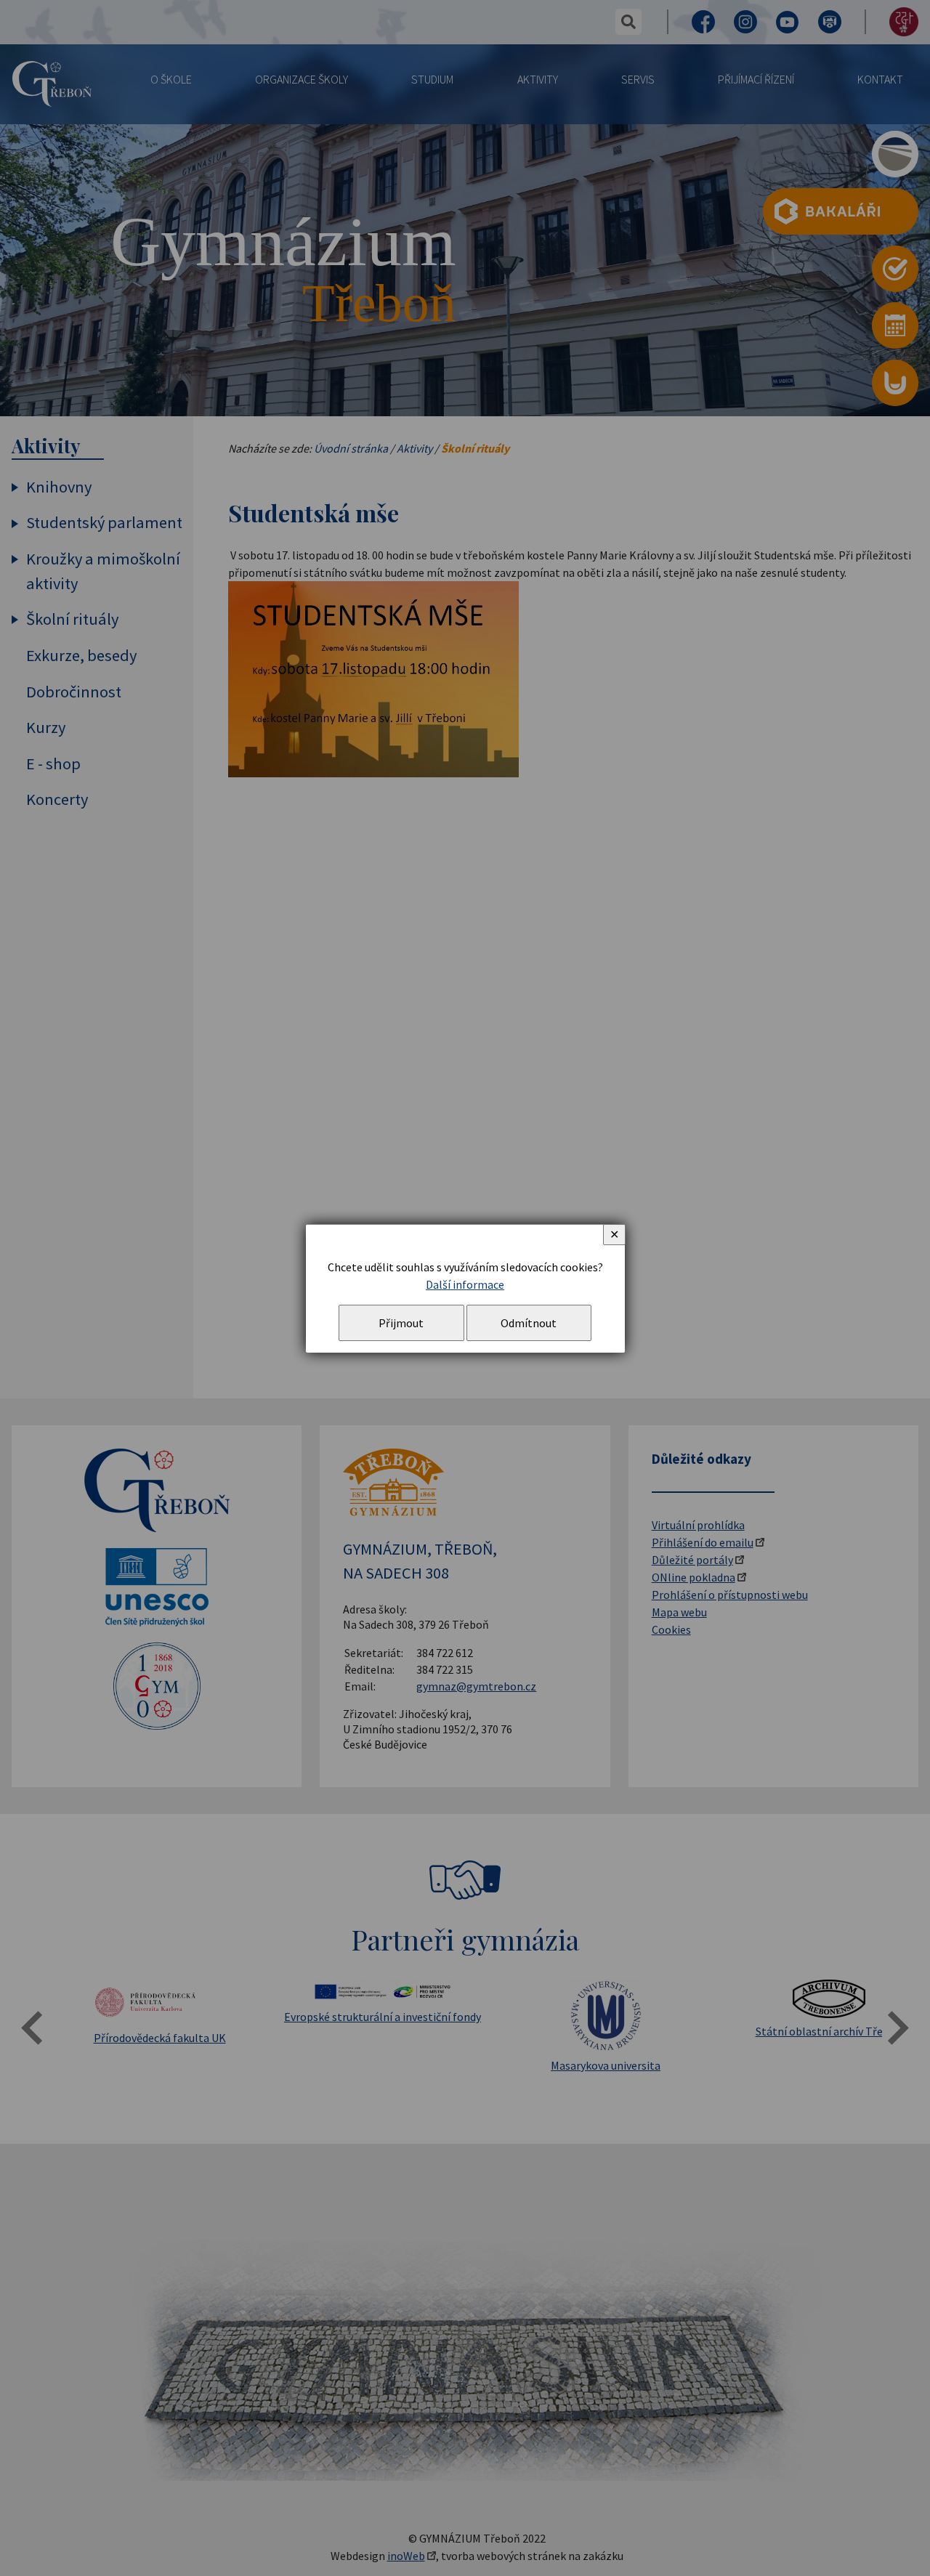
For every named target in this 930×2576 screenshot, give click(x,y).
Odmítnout (529, 1323)
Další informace (465, 1284)
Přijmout (401, 1323)
